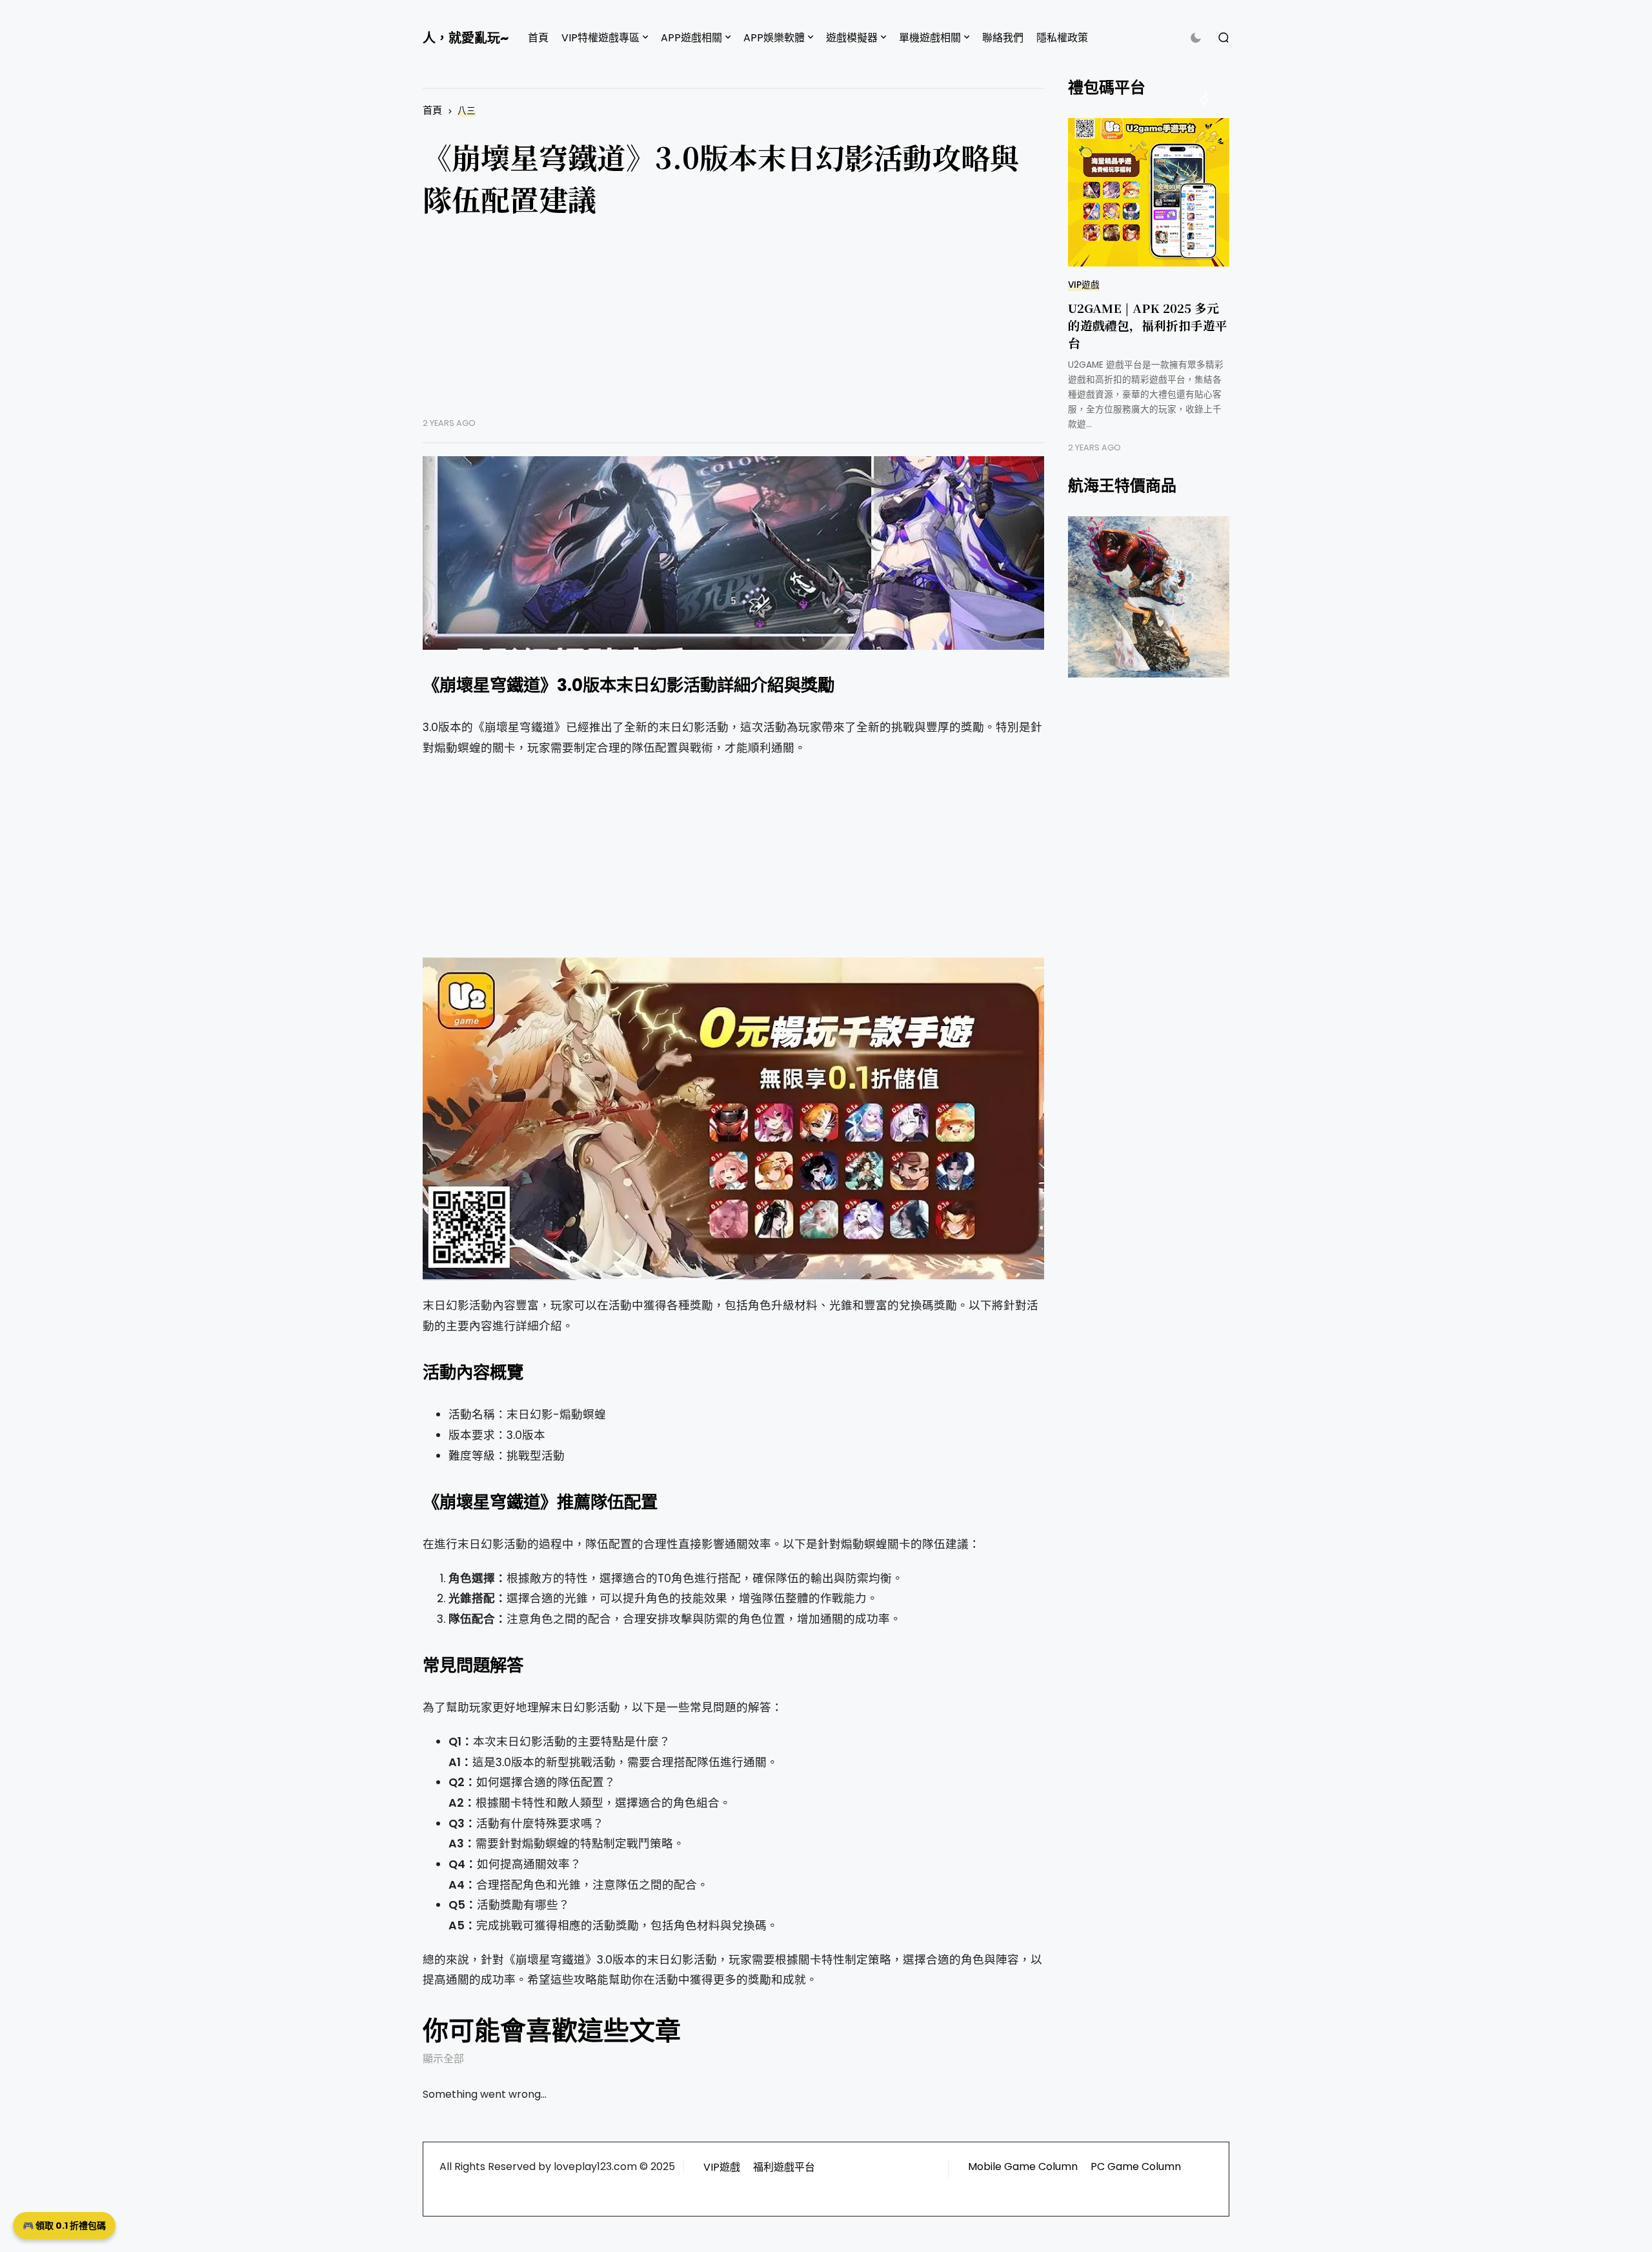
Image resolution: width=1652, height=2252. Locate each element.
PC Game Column (1136, 2167)
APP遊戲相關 (691, 38)
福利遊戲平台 (784, 2167)
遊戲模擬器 (852, 38)
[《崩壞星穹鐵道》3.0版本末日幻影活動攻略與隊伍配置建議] (733, 553)
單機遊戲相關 (930, 38)
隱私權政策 (1062, 38)
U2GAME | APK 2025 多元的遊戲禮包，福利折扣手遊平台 (1148, 325)
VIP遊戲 (1084, 285)
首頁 (538, 38)
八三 (467, 111)
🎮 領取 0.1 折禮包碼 (64, 2226)
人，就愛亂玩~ (466, 38)
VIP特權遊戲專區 (600, 38)
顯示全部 (443, 2059)
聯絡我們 (1003, 38)
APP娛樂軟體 (774, 38)
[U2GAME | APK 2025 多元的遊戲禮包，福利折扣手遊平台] (1149, 192)
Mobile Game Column (1023, 2167)
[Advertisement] (733, 327)
